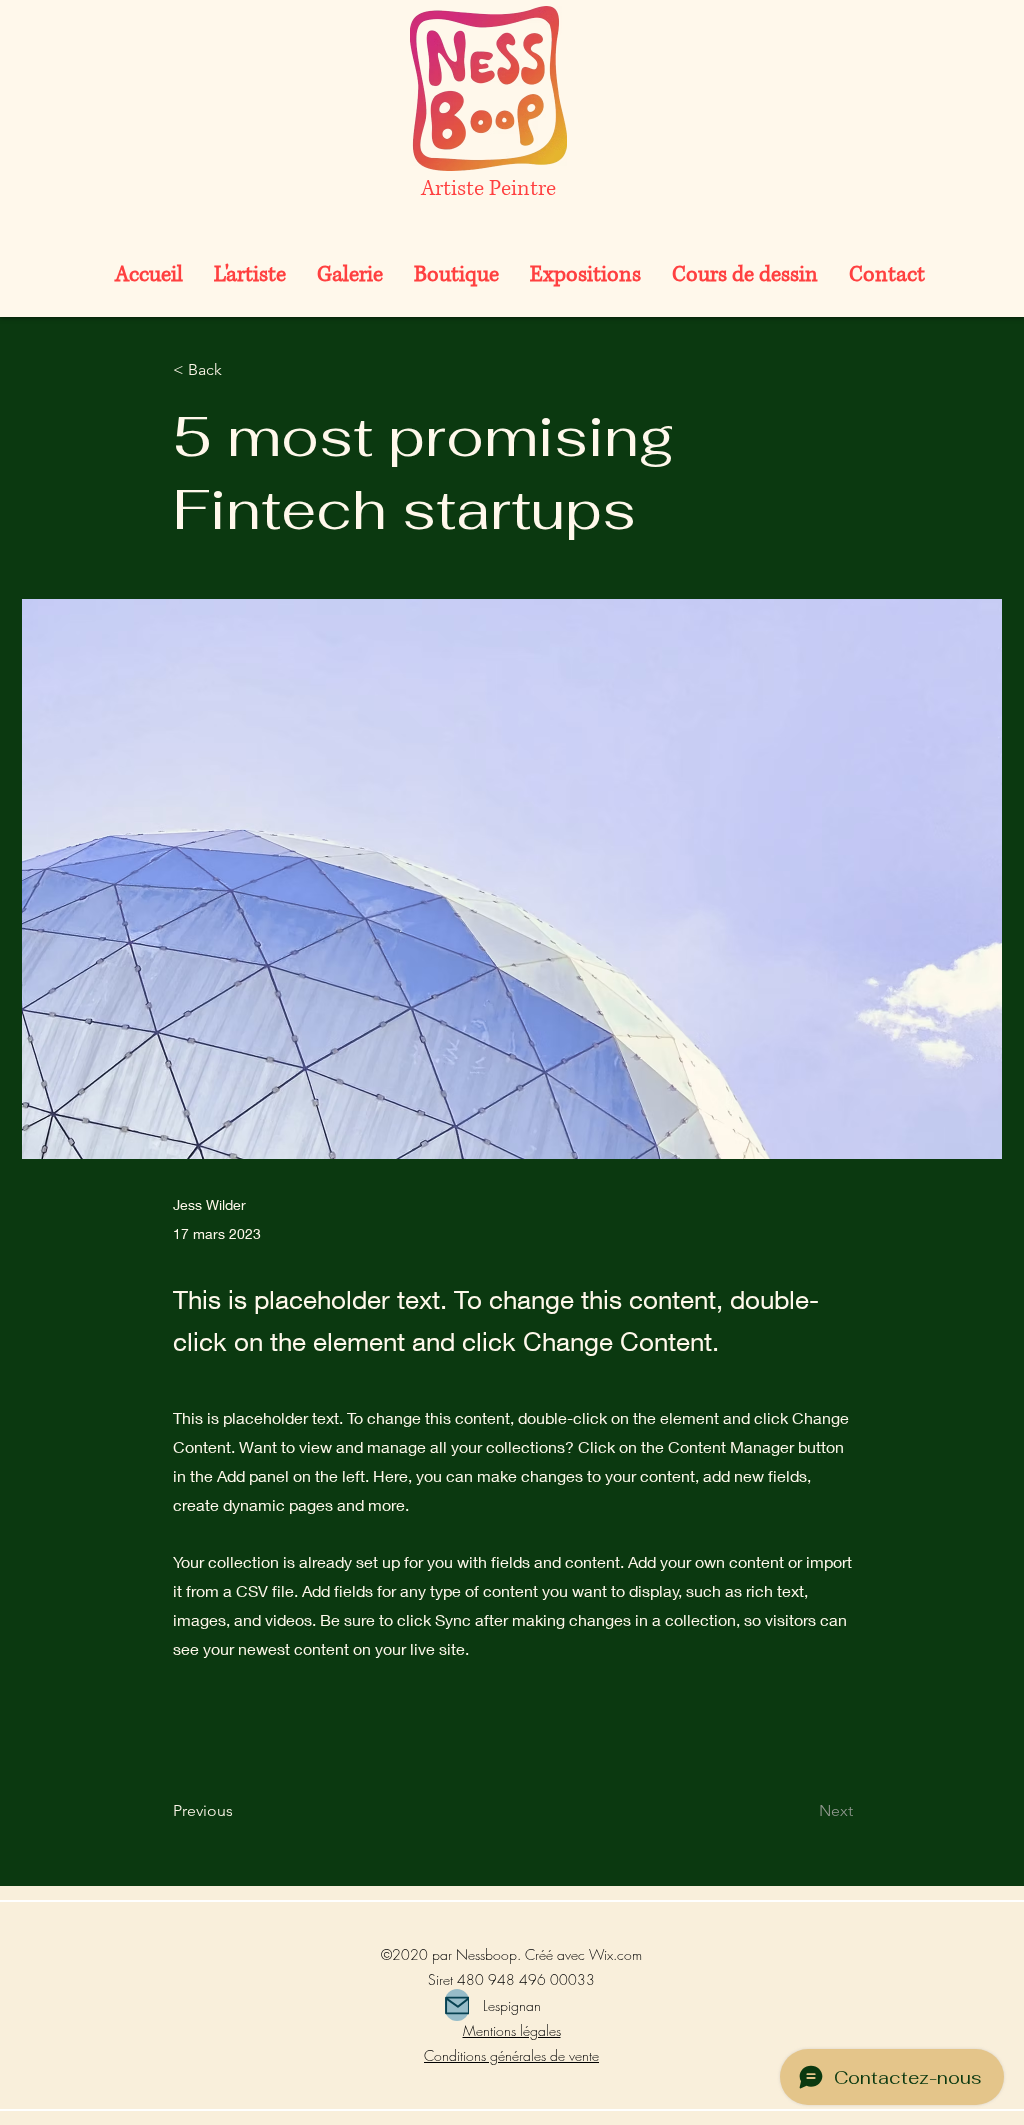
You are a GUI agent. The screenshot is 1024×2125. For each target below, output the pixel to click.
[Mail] (457, 2005)
